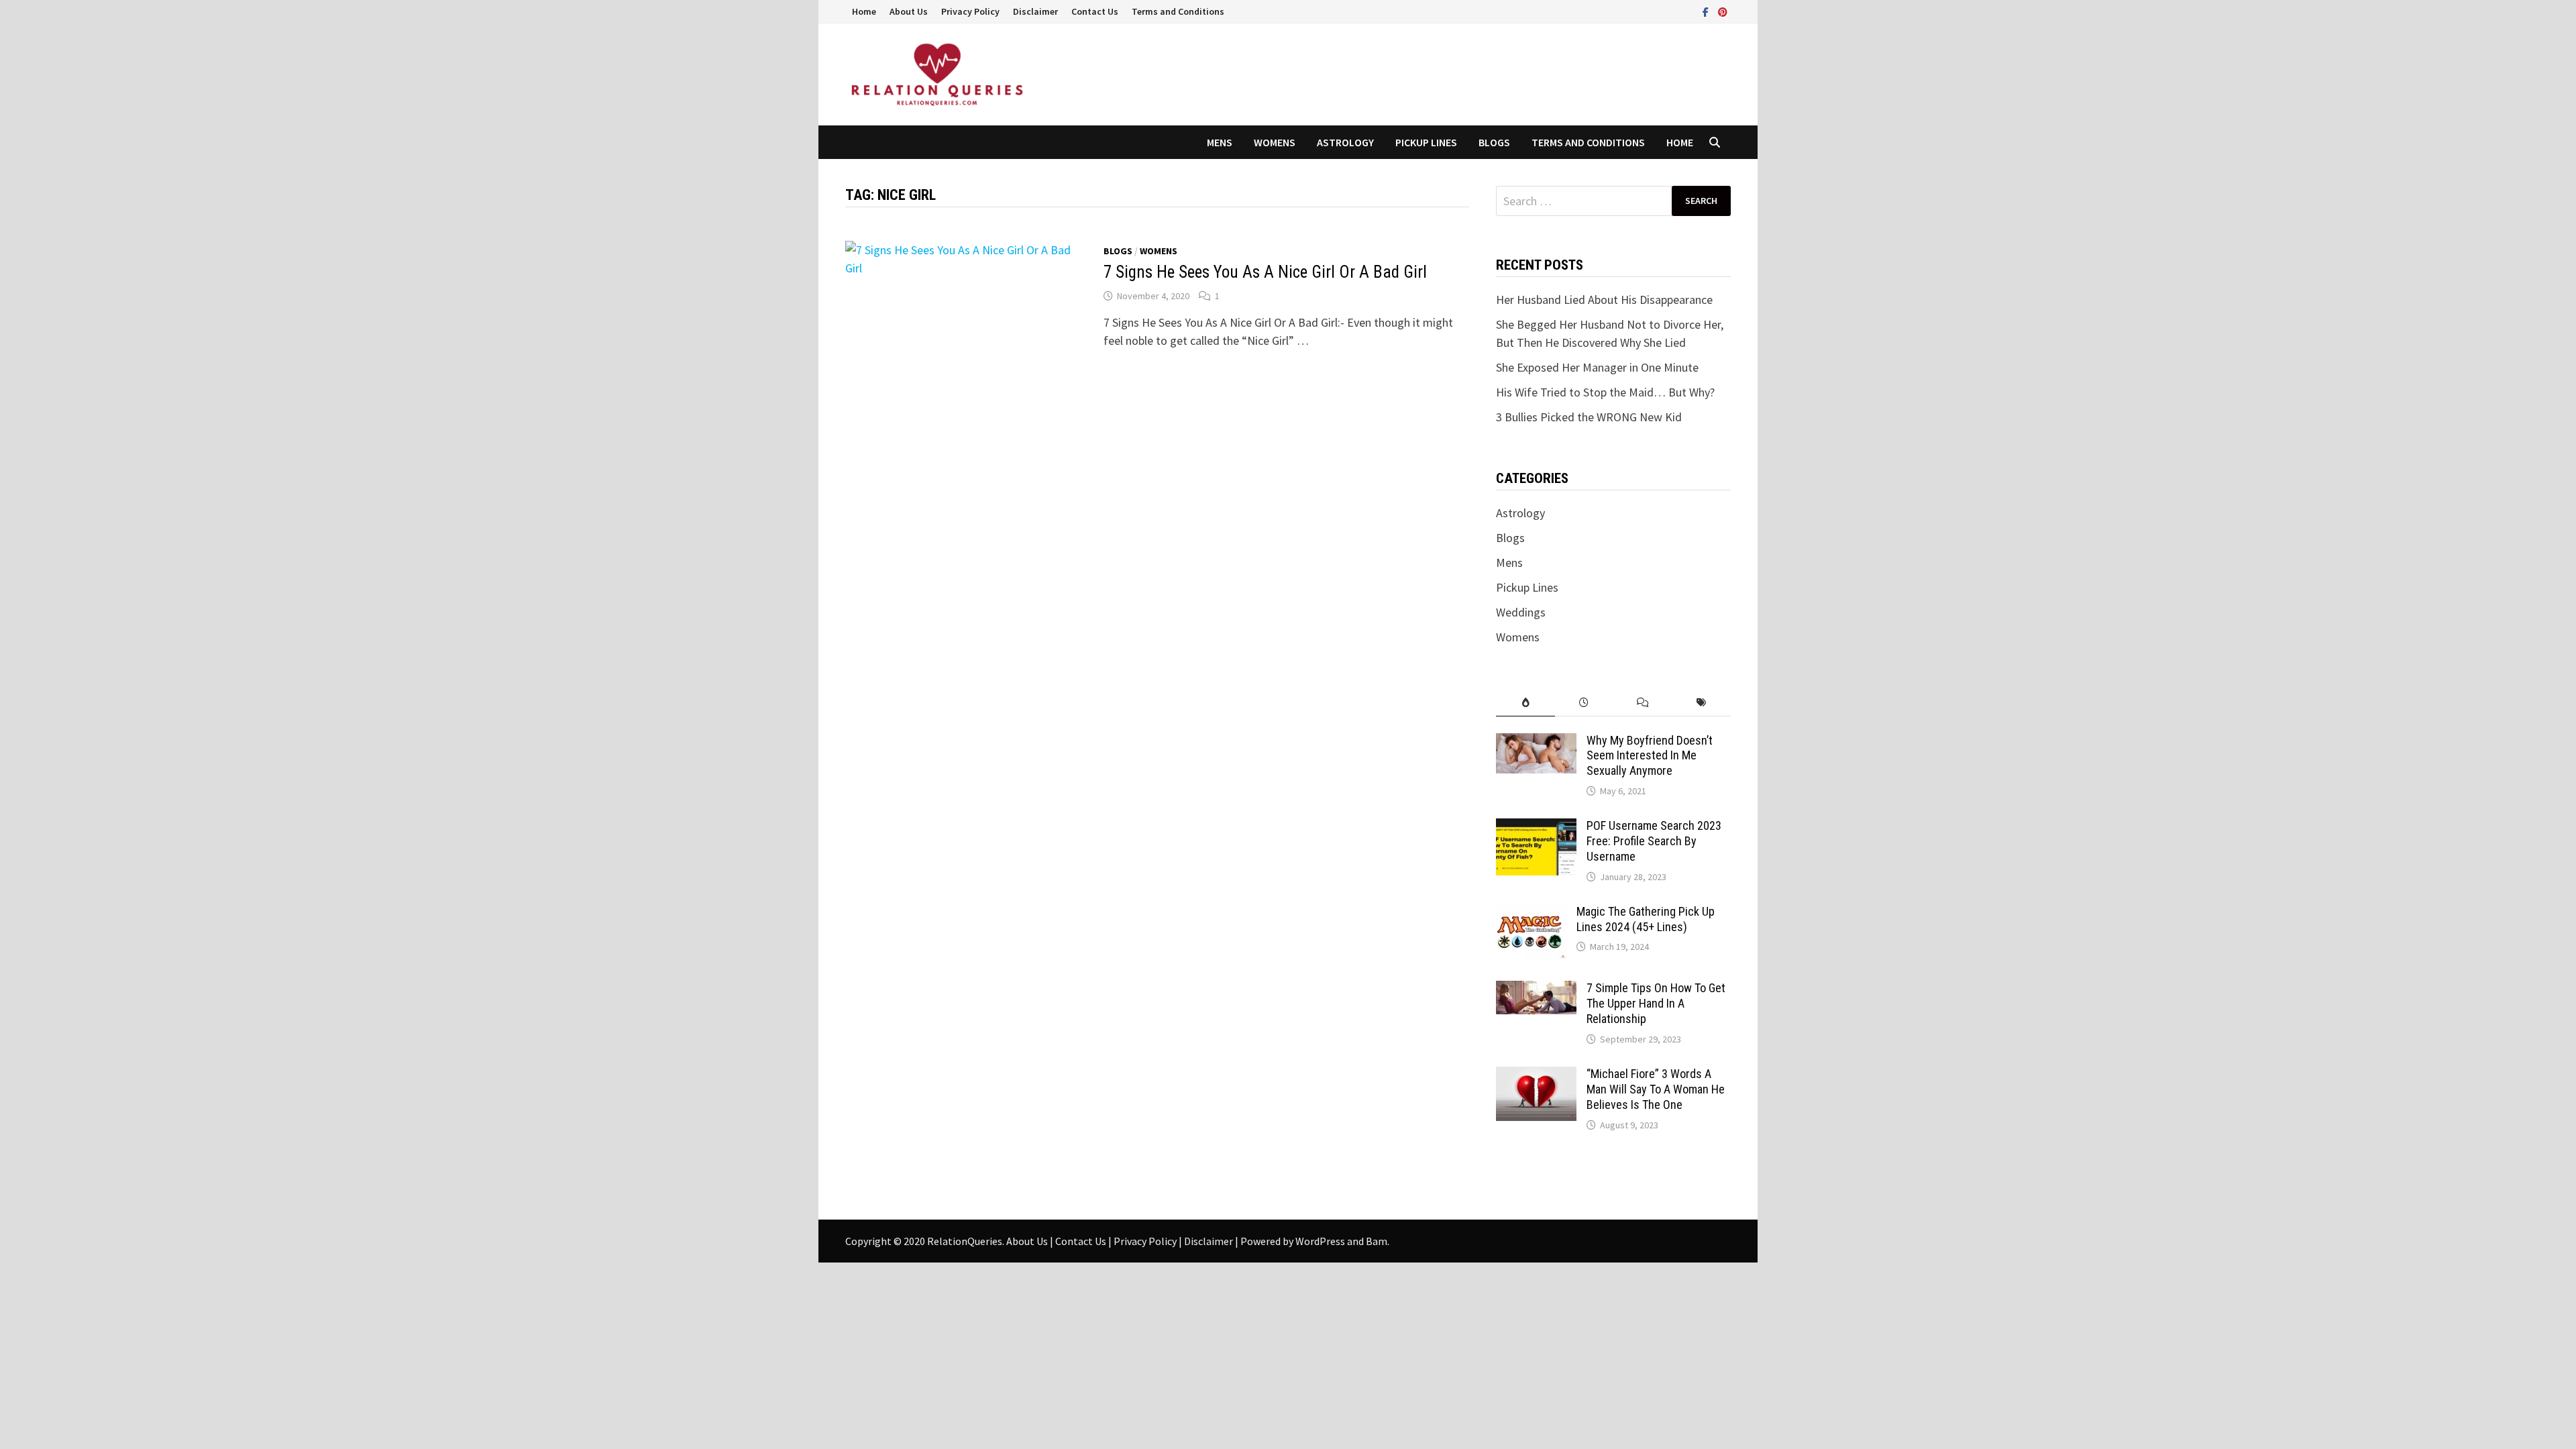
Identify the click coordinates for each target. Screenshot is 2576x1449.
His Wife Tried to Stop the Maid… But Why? (1605, 392)
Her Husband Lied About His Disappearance (1604, 300)
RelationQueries (965, 1241)
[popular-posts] (1525, 703)
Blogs (1494, 142)
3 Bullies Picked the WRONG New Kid (1589, 417)
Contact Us (1095, 11)
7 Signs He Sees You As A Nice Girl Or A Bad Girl (1265, 272)
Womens (1275, 142)
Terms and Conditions (1178, 11)
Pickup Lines (1426, 142)
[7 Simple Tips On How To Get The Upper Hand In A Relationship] (1536, 990)
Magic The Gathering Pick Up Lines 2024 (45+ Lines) (1646, 919)
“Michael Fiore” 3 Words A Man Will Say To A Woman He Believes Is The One (1656, 1089)
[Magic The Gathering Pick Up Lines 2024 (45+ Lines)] (1531, 913)
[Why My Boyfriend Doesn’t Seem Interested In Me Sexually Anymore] (1536, 742)
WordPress (1320, 1241)
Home (864, 11)
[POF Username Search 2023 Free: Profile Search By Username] (1536, 827)
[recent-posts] (1584, 703)
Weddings (1521, 612)
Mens (1220, 142)
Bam (1377, 1241)
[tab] (1525, 703)
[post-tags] (1702, 703)
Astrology (1345, 142)
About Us (909, 11)
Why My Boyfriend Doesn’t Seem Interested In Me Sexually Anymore (1650, 756)
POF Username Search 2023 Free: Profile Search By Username (1654, 841)
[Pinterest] (1723, 11)
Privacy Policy (970, 11)
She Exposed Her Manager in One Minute (1597, 367)
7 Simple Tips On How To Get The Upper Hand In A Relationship (1656, 1003)
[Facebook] (1707, 11)
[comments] (1643, 703)
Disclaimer (1035, 11)
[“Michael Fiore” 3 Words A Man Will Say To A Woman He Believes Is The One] (1536, 1076)
